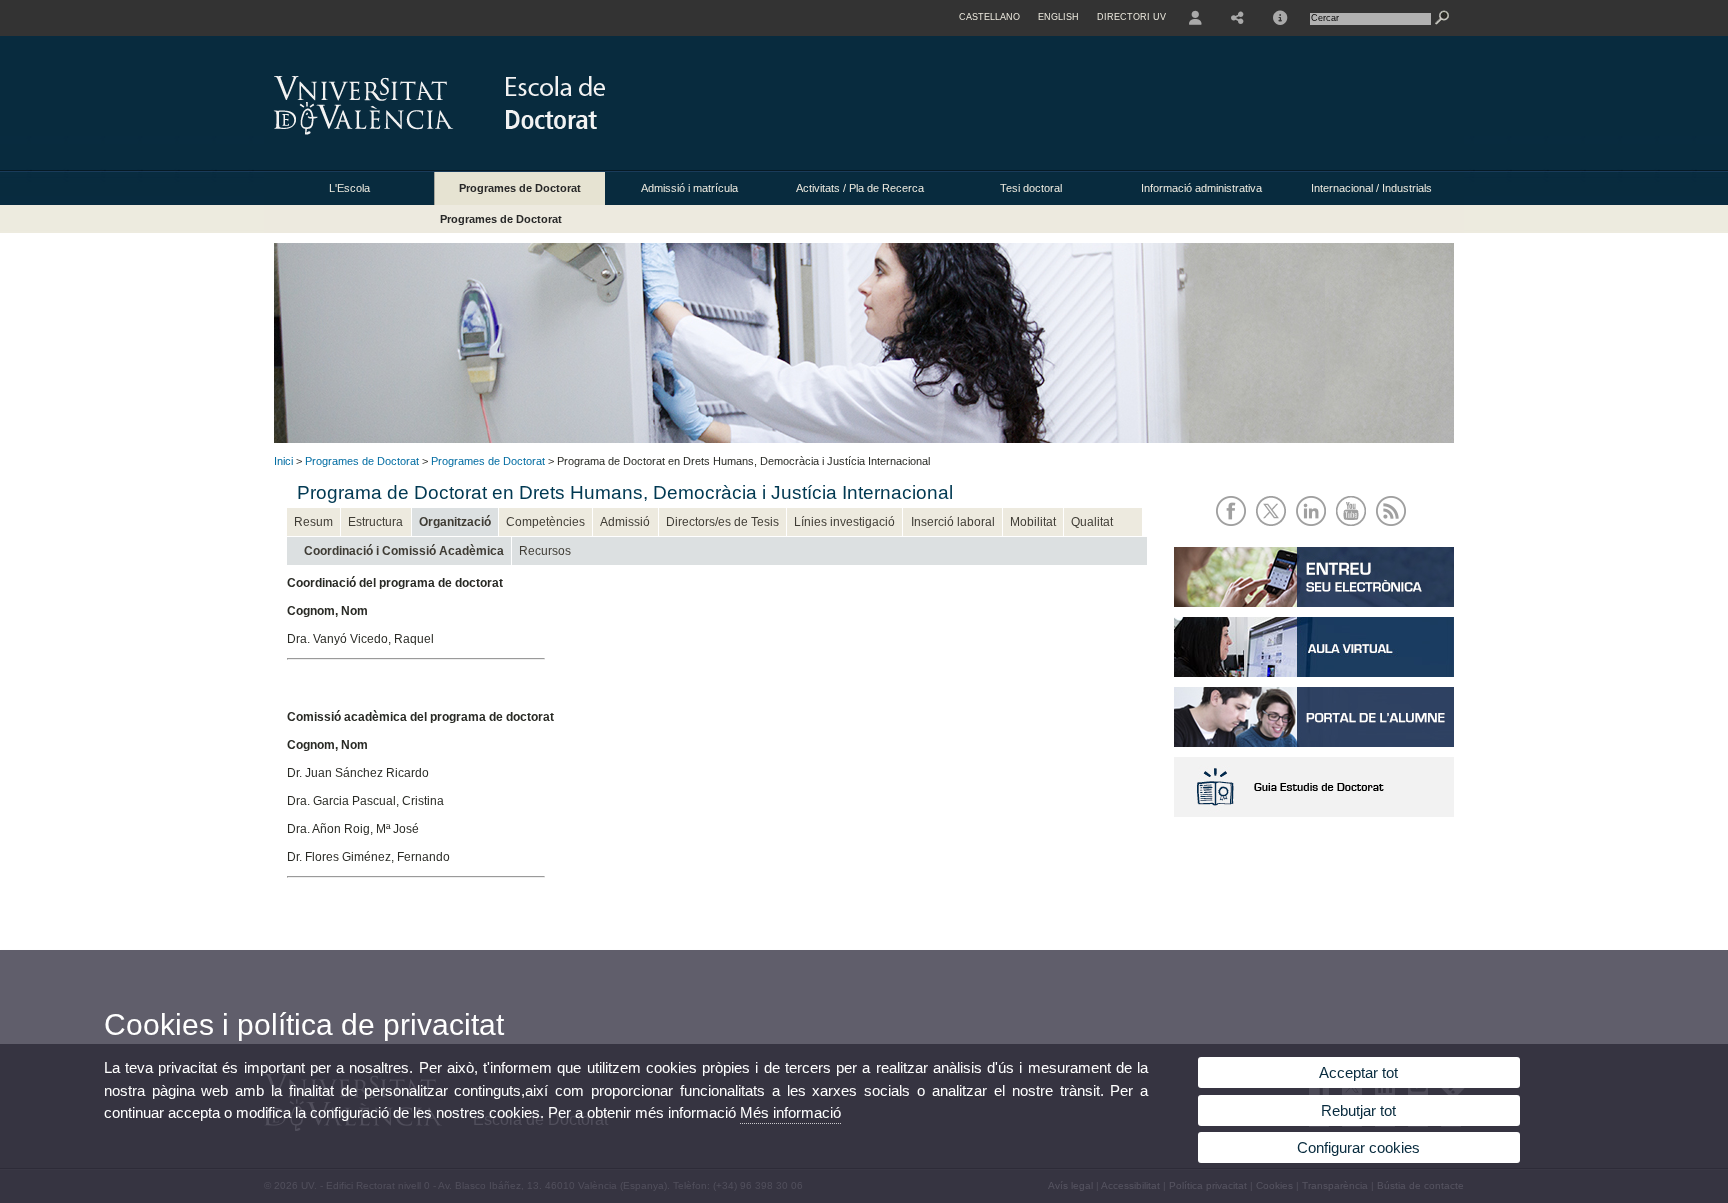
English (1058, 17)
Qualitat (1092, 522)
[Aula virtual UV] (1314, 673)
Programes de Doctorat (520, 188)
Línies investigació (844, 522)
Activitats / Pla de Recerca (860, 188)
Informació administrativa (1201, 188)
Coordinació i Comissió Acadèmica (404, 551)
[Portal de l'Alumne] (1314, 743)
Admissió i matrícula (689, 188)
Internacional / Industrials (1371, 188)
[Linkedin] (1314, 528)
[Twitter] (1274, 528)
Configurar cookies (1358, 1147)
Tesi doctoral (1031, 188)
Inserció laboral (953, 522)
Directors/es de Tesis (722, 522)
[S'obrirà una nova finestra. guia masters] (1314, 813)
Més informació (790, 1112)
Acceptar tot (1358, 1072)
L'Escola (349, 188)
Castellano (989, 17)
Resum (313, 522)
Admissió (625, 522)
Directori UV (1131, 17)
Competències (545, 522)
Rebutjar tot (1358, 1110)
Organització (455, 522)
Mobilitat (1033, 522)
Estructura (375, 522)
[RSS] (1394, 528)
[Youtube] (1354, 528)
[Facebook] (1234, 528)
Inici (283, 461)
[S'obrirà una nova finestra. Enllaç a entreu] (1314, 603)
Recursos (545, 551)
